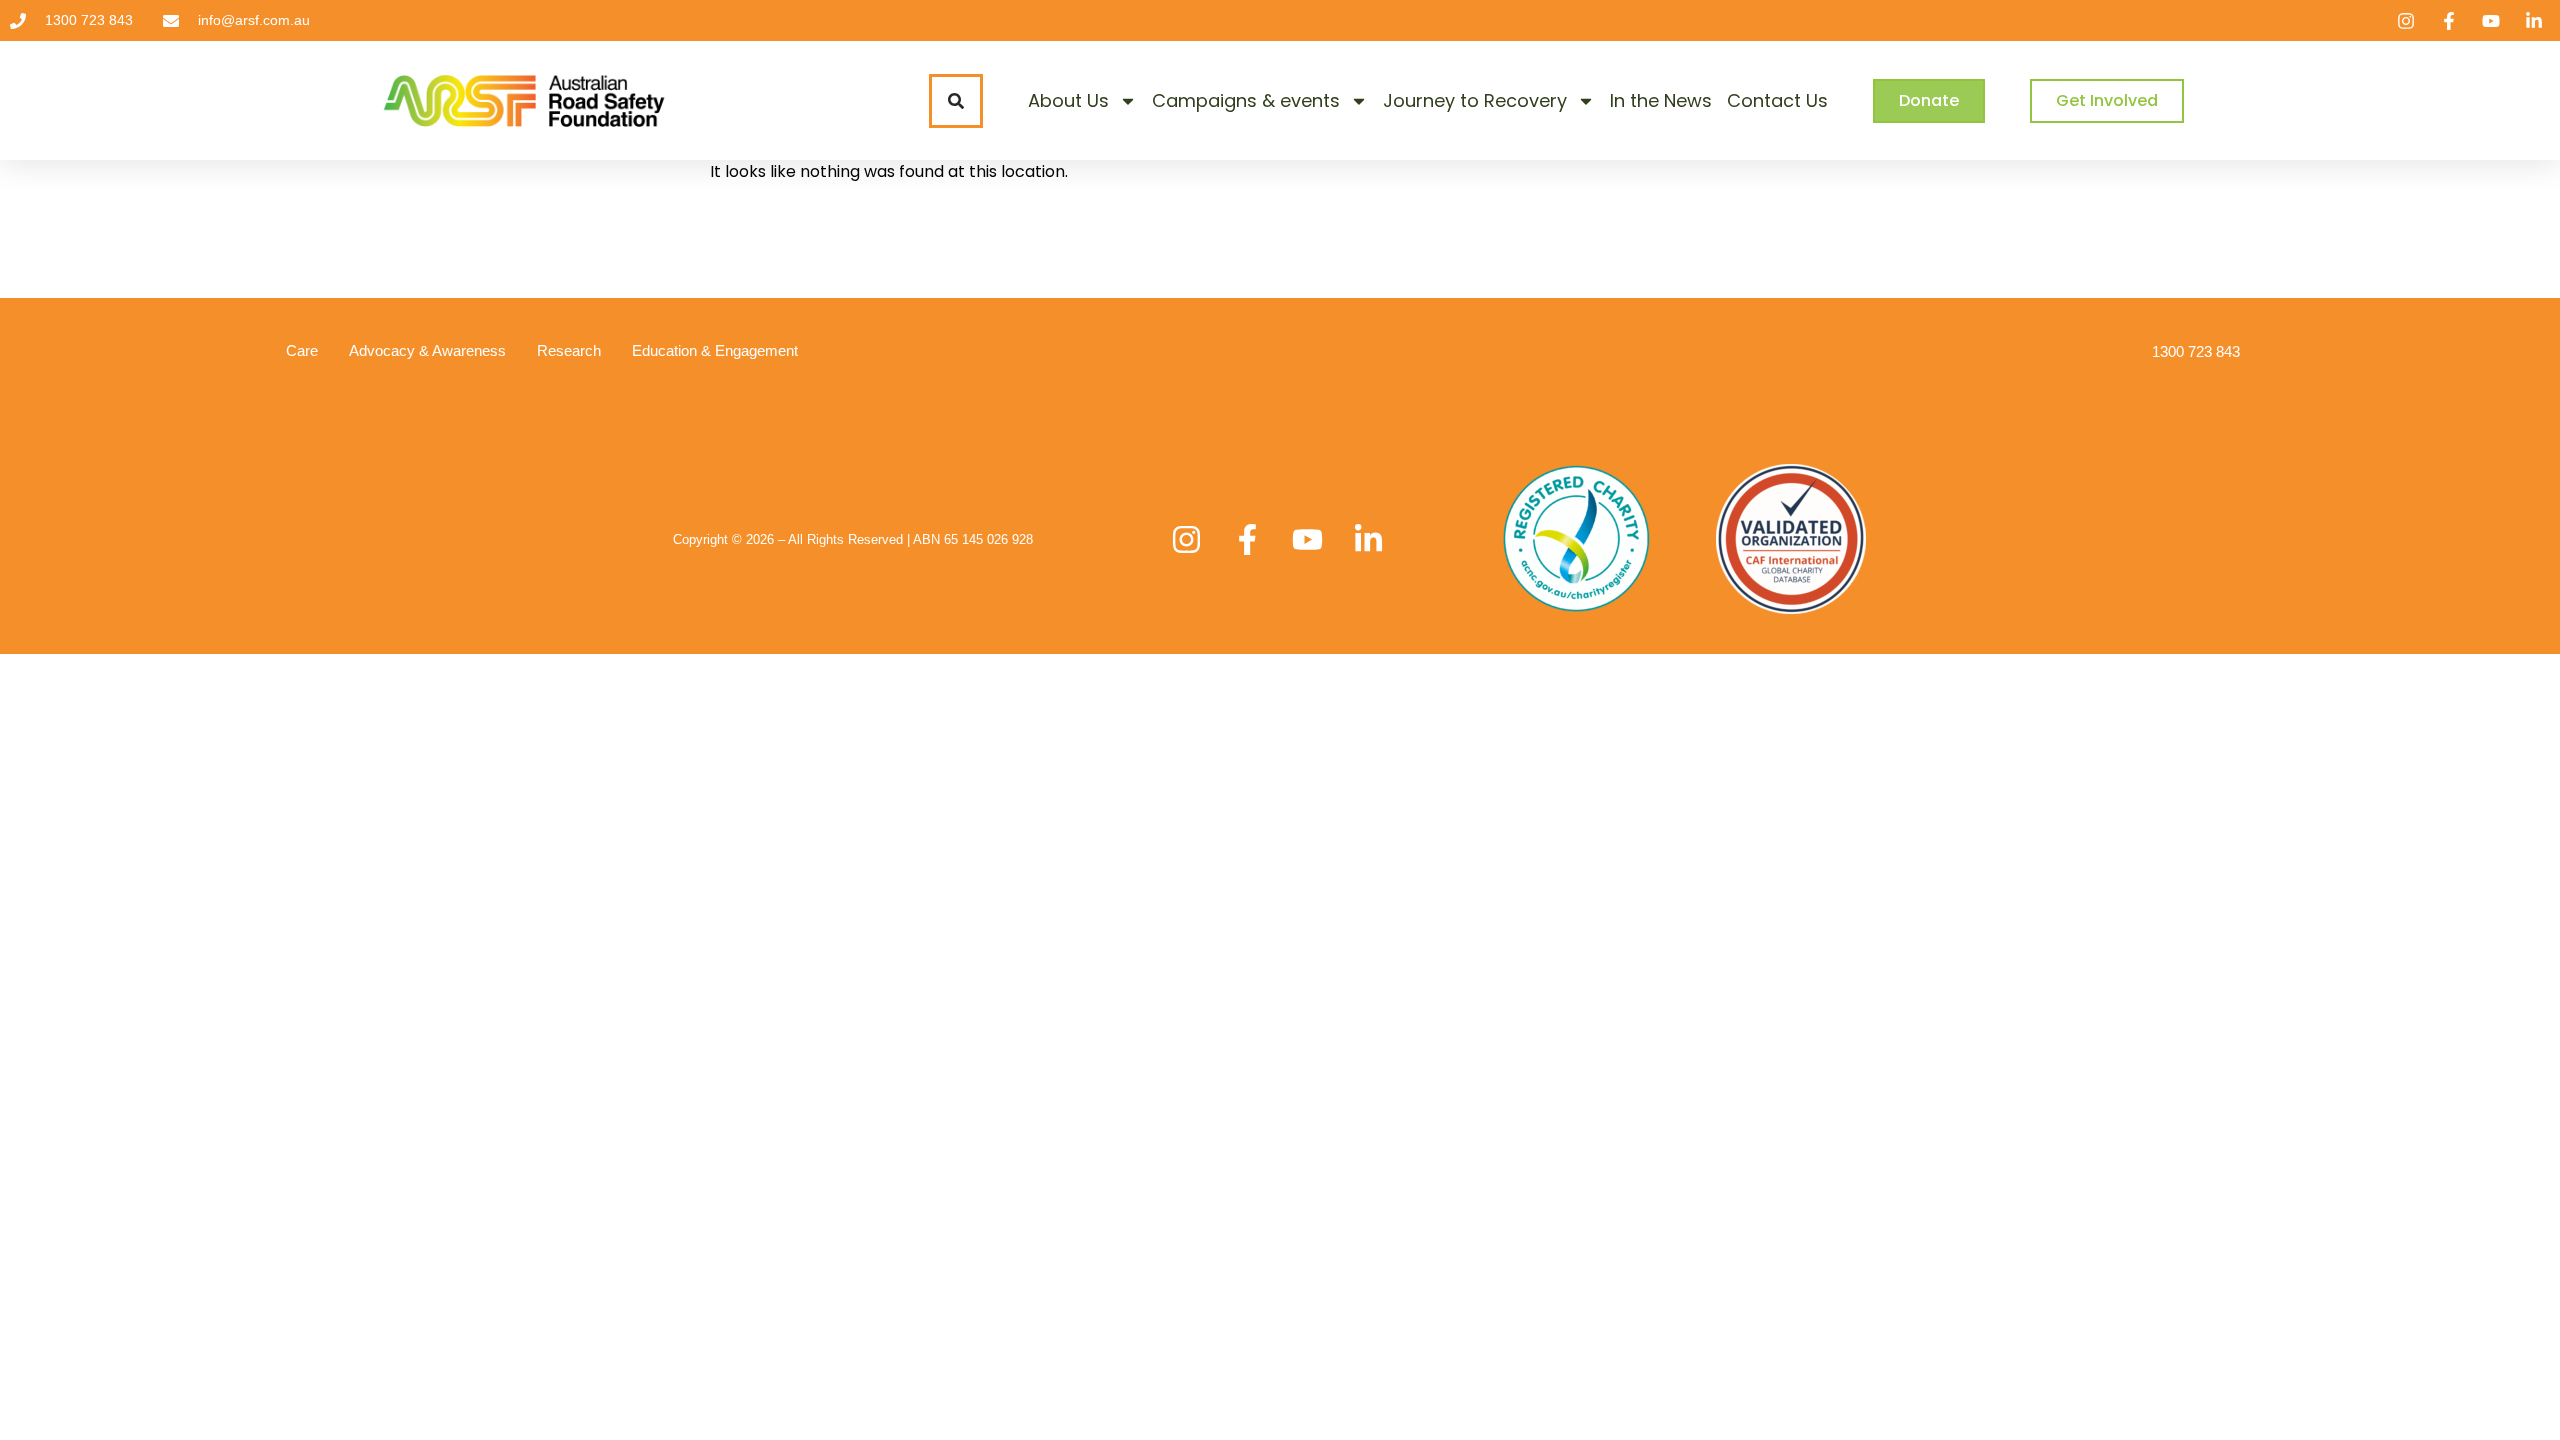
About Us (1068, 100)
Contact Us (1777, 100)
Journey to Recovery (1475, 100)
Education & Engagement (715, 350)
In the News (1661, 100)
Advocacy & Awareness (427, 350)
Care (302, 350)
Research (569, 350)
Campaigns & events (1246, 100)
